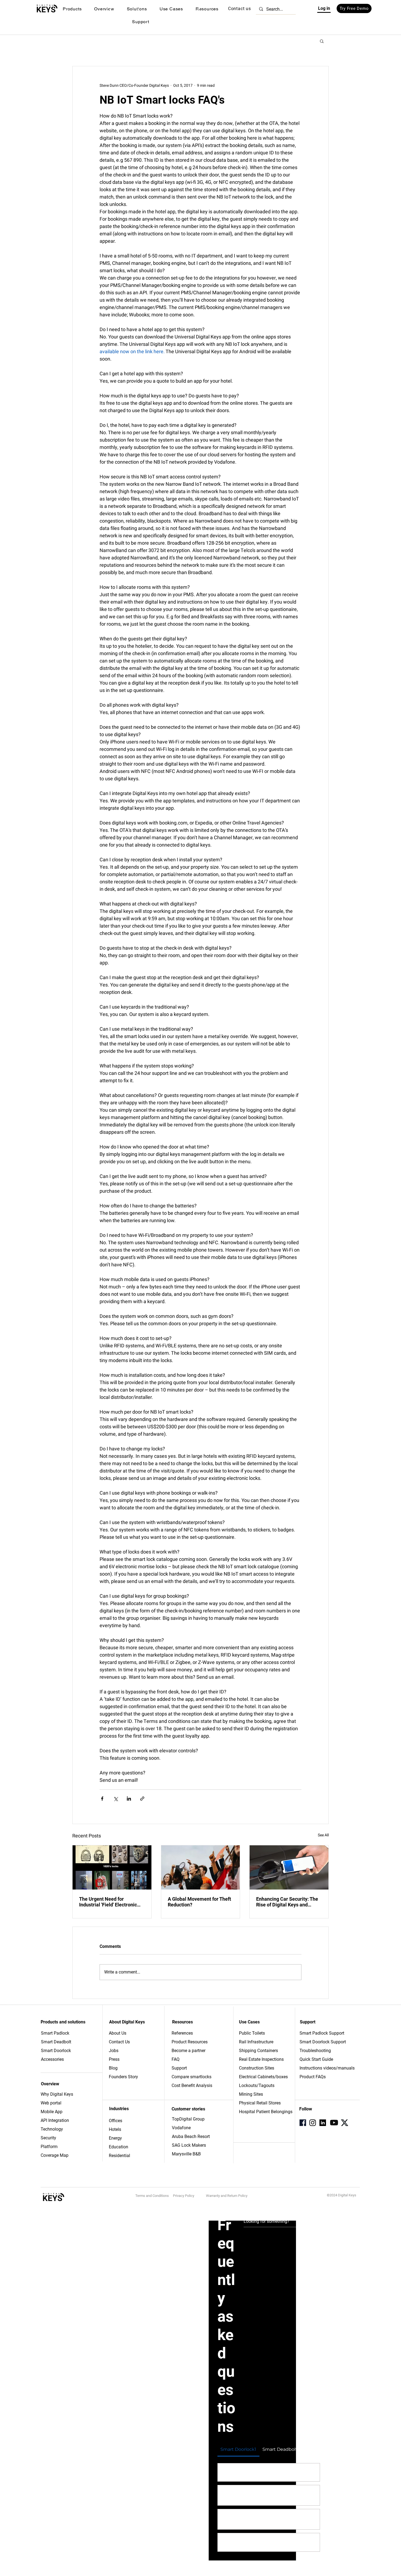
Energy (115, 2138)
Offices (116, 2121)
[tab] (238, 2449)
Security (48, 2138)
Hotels (115, 2129)
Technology (52, 2129)
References (182, 2033)
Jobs (114, 2051)
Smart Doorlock (56, 2051)
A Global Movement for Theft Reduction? (199, 1902)
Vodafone (181, 2128)
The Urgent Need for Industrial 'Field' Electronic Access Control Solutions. (108, 1902)
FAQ (176, 2059)
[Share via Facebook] (102, 1799)
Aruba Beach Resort (191, 2136)
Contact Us (119, 2042)
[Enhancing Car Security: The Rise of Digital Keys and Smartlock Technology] (289, 1867)
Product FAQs (313, 2077)
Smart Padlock (55, 2033)
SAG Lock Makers (189, 2145)
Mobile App (52, 2112)
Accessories (52, 2059)
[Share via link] (142, 1799)
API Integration (55, 2120)
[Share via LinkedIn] (129, 1799)
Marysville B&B (186, 2154)
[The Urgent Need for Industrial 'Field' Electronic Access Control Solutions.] (112, 1867)
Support (179, 2068)
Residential (119, 2156)
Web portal (52, 2103)
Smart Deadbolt (57, 2042)
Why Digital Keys (57, 2094)
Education (119, 2147)
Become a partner (188, 2051)
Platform (49, 2147)
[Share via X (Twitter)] (116, 1799)
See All (323, 1835)
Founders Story (123, 2077)
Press (114, 2059)
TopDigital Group (188, 2119)
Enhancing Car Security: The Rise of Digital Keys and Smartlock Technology (287, 1902)
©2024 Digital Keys (342, 2195)
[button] (72, 9)
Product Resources (190, 2042)
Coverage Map (55, 2155)
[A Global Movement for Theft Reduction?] (201, 1867)
